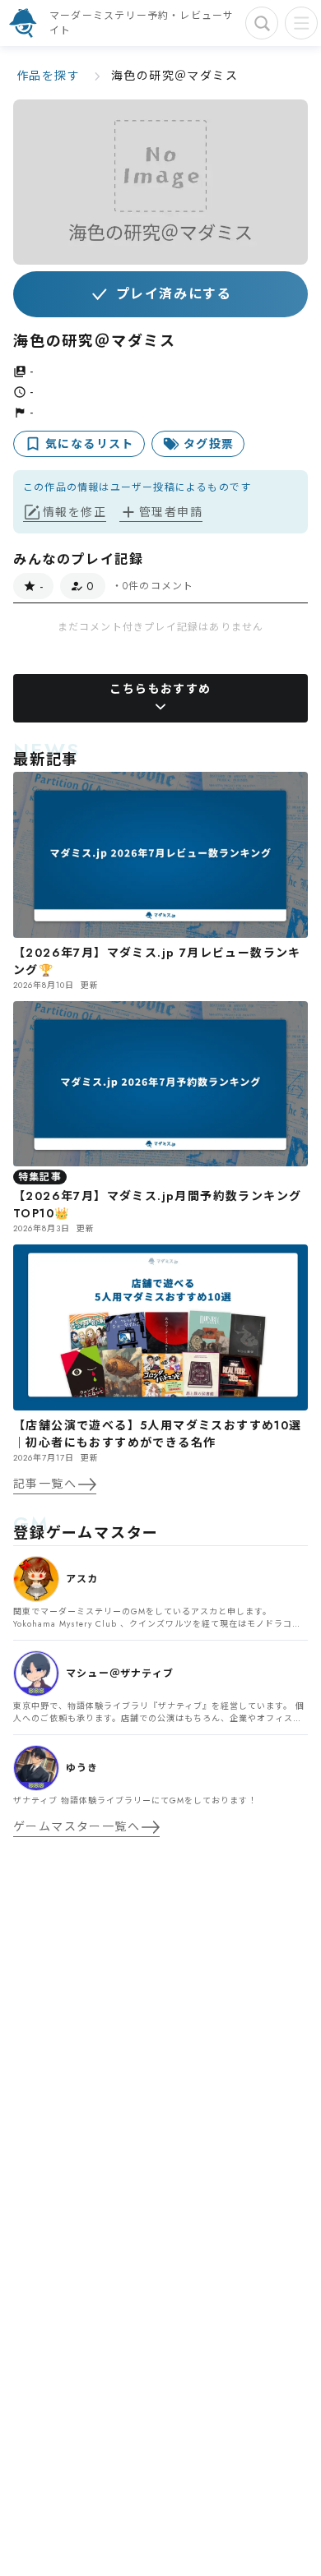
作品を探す (48, 76)
